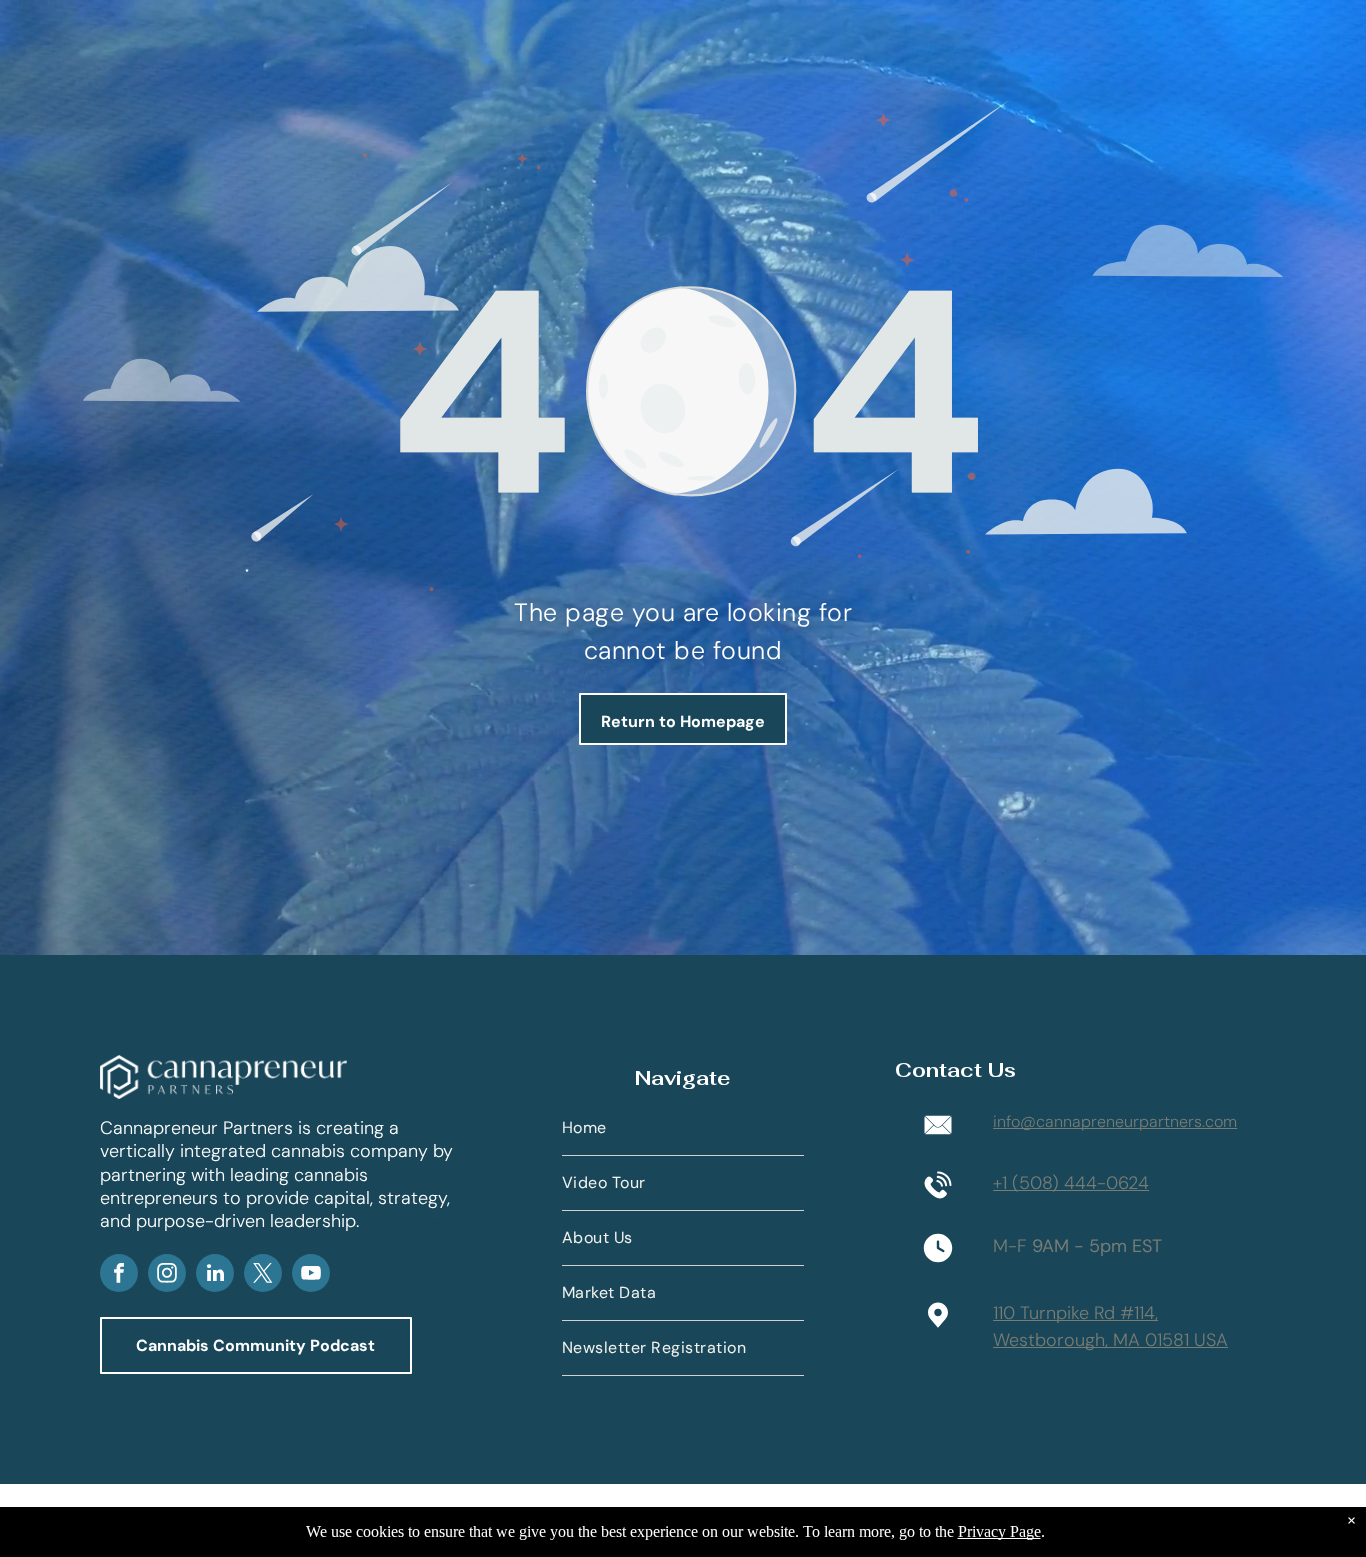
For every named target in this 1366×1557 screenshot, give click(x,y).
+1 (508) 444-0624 (1071, 1183)
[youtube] (311, 1275)
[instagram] (167, 1275)
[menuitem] (683, 1128)
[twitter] (263, 1275)
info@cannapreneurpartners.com (1115, 1121)
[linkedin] (215, 1275)
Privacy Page (999, 1531)
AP (434, 1224)
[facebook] (119, 1275)
